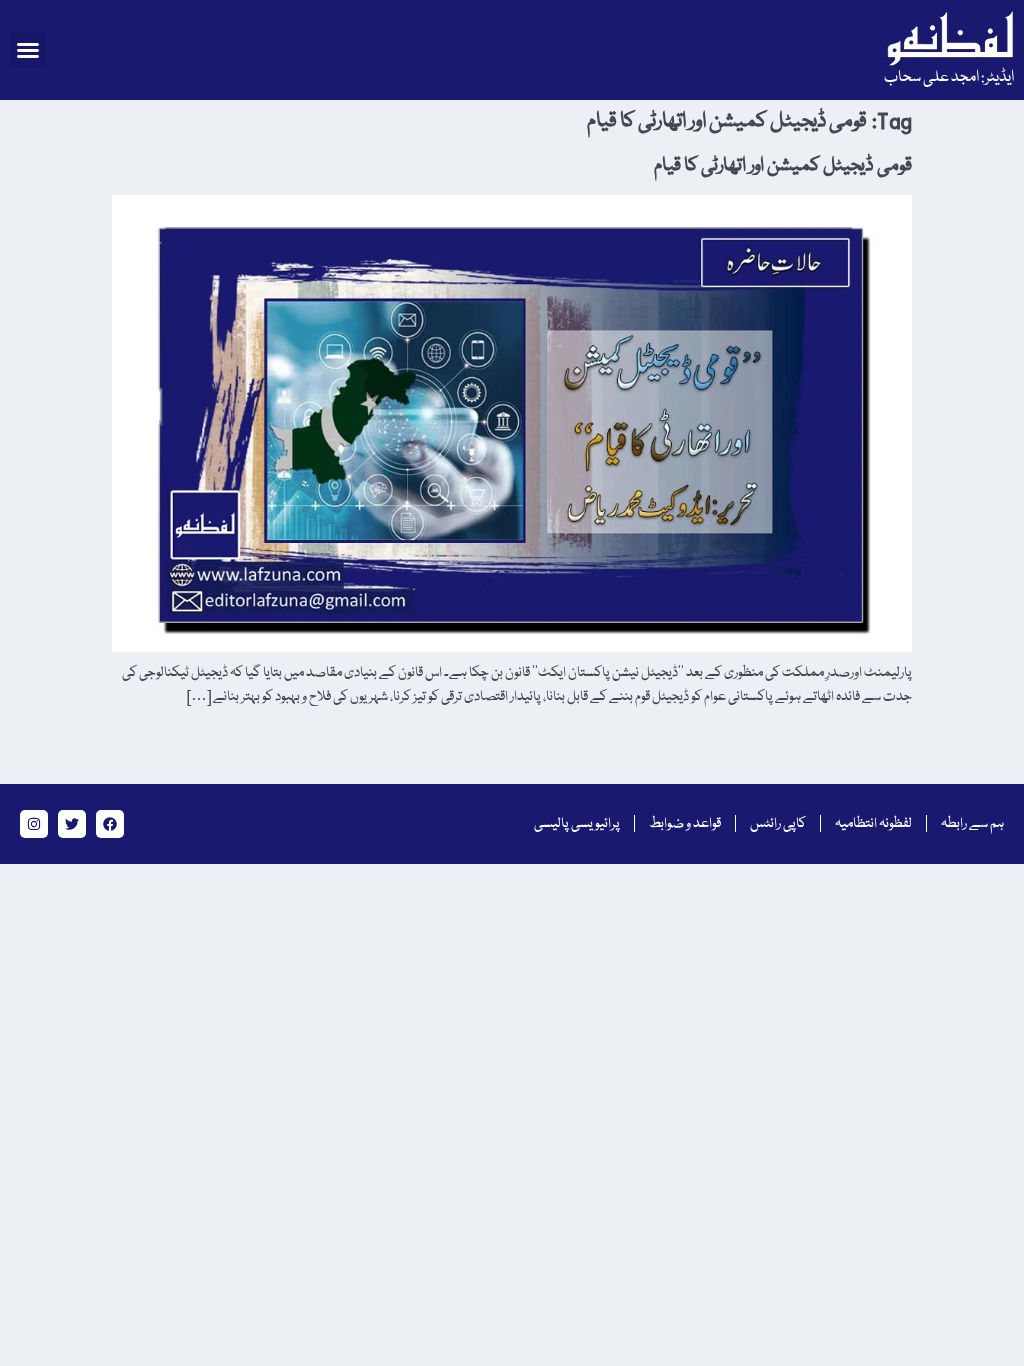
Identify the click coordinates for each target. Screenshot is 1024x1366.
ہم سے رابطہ (972, 824)
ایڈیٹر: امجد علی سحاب (949, 78)
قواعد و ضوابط (685, 824)
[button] (28, 50)
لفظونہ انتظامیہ (873, 824)
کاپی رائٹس (778, 824)
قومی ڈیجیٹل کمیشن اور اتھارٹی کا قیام (783, 166)
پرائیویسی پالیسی (577, 824)
